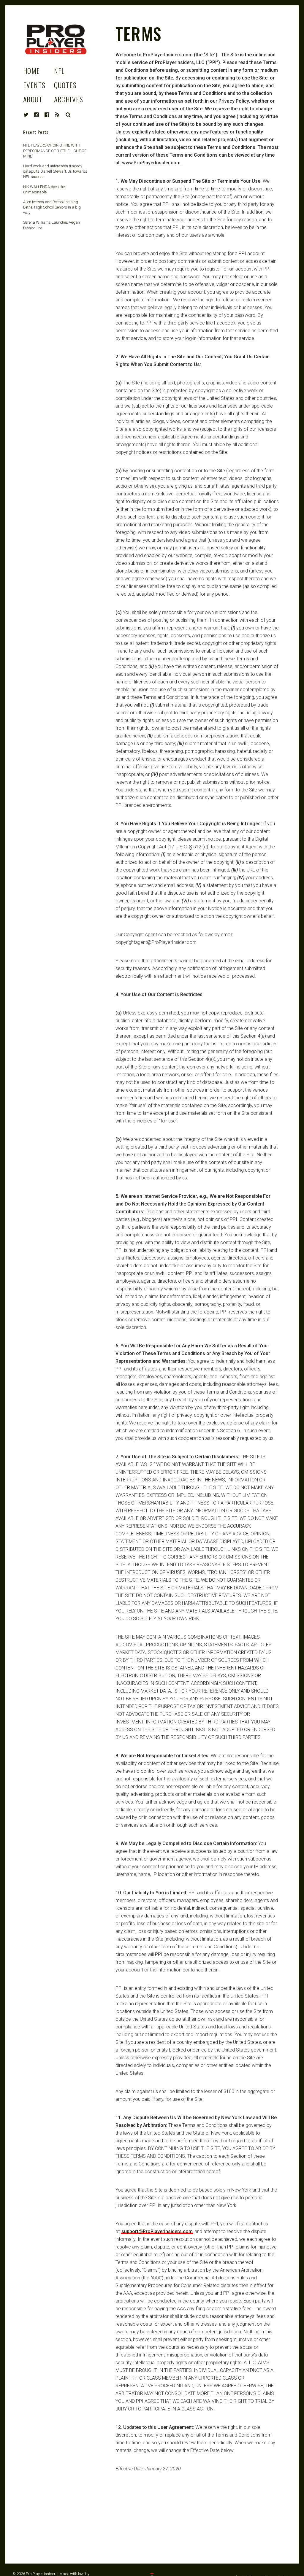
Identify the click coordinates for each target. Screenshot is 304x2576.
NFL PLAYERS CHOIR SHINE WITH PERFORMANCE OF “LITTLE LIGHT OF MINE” (55, 151)
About (33, 99)
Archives (69, 99)
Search (68, 115)
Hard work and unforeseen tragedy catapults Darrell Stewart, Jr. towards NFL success (55, 171)
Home (32, 71)
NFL (59, 71)
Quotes (65, 85)
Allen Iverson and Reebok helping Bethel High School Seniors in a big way (52, 207)
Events (34, 85)
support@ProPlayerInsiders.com (157, 2231)
